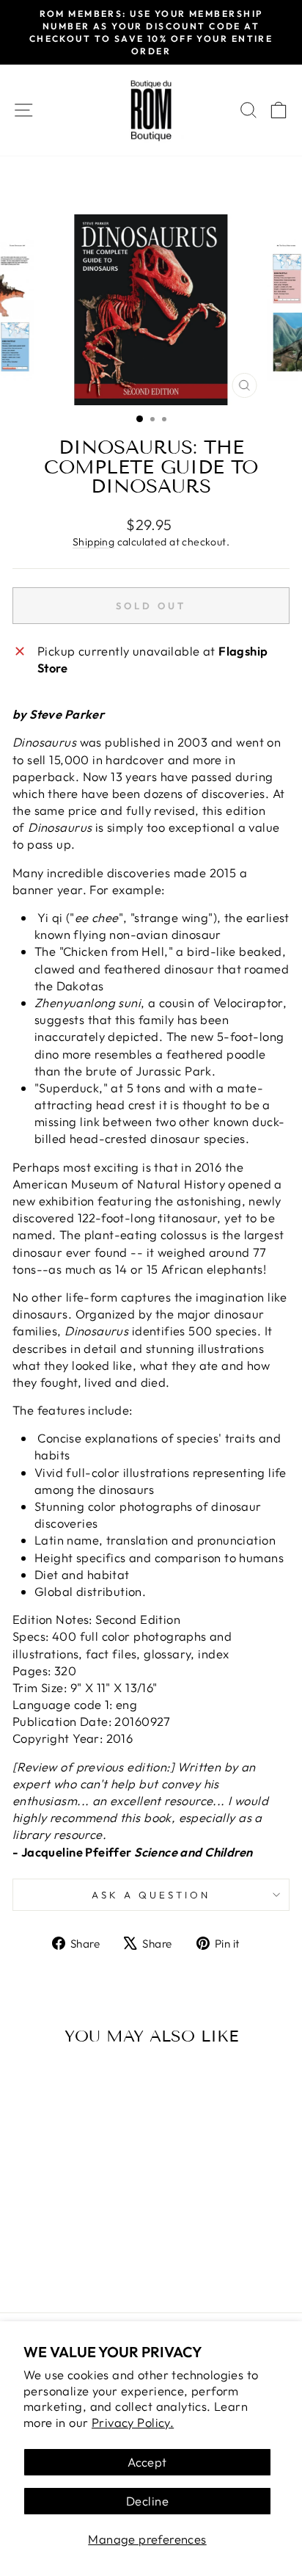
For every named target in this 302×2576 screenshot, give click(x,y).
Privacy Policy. (133, 2422)
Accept (147, 2462)
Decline (147, 2501)
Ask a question (151, 1895)
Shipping (93, 542)
